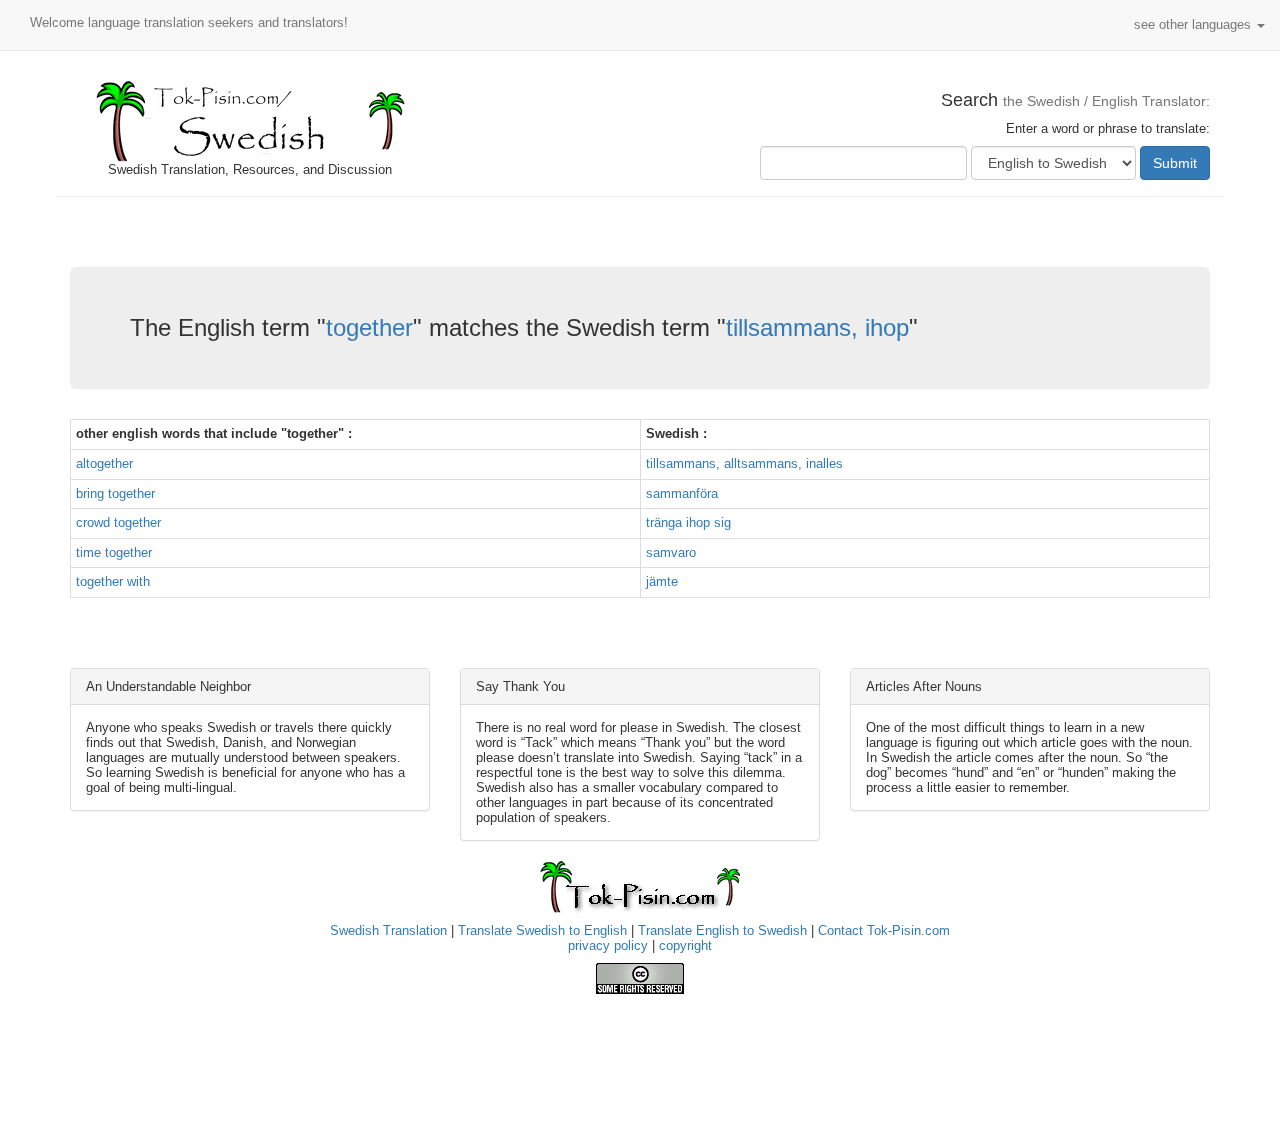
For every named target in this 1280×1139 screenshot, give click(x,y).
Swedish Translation (388, 930)
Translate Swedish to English (542, 930)
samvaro (671, 552)
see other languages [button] (1194, 24)
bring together (115, 493)
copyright (685, 945)
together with (113, 581)
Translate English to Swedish (722, 930)
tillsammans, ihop (817, 327)
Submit (1175, 163)
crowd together (118, 522)
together (369, 327)
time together (114, 552)
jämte (662, 581)
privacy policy (608, 945)
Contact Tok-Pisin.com (884, 930)
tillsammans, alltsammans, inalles (744, 463)
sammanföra (682, 493)
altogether (104, 463)
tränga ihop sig (688, 522)
